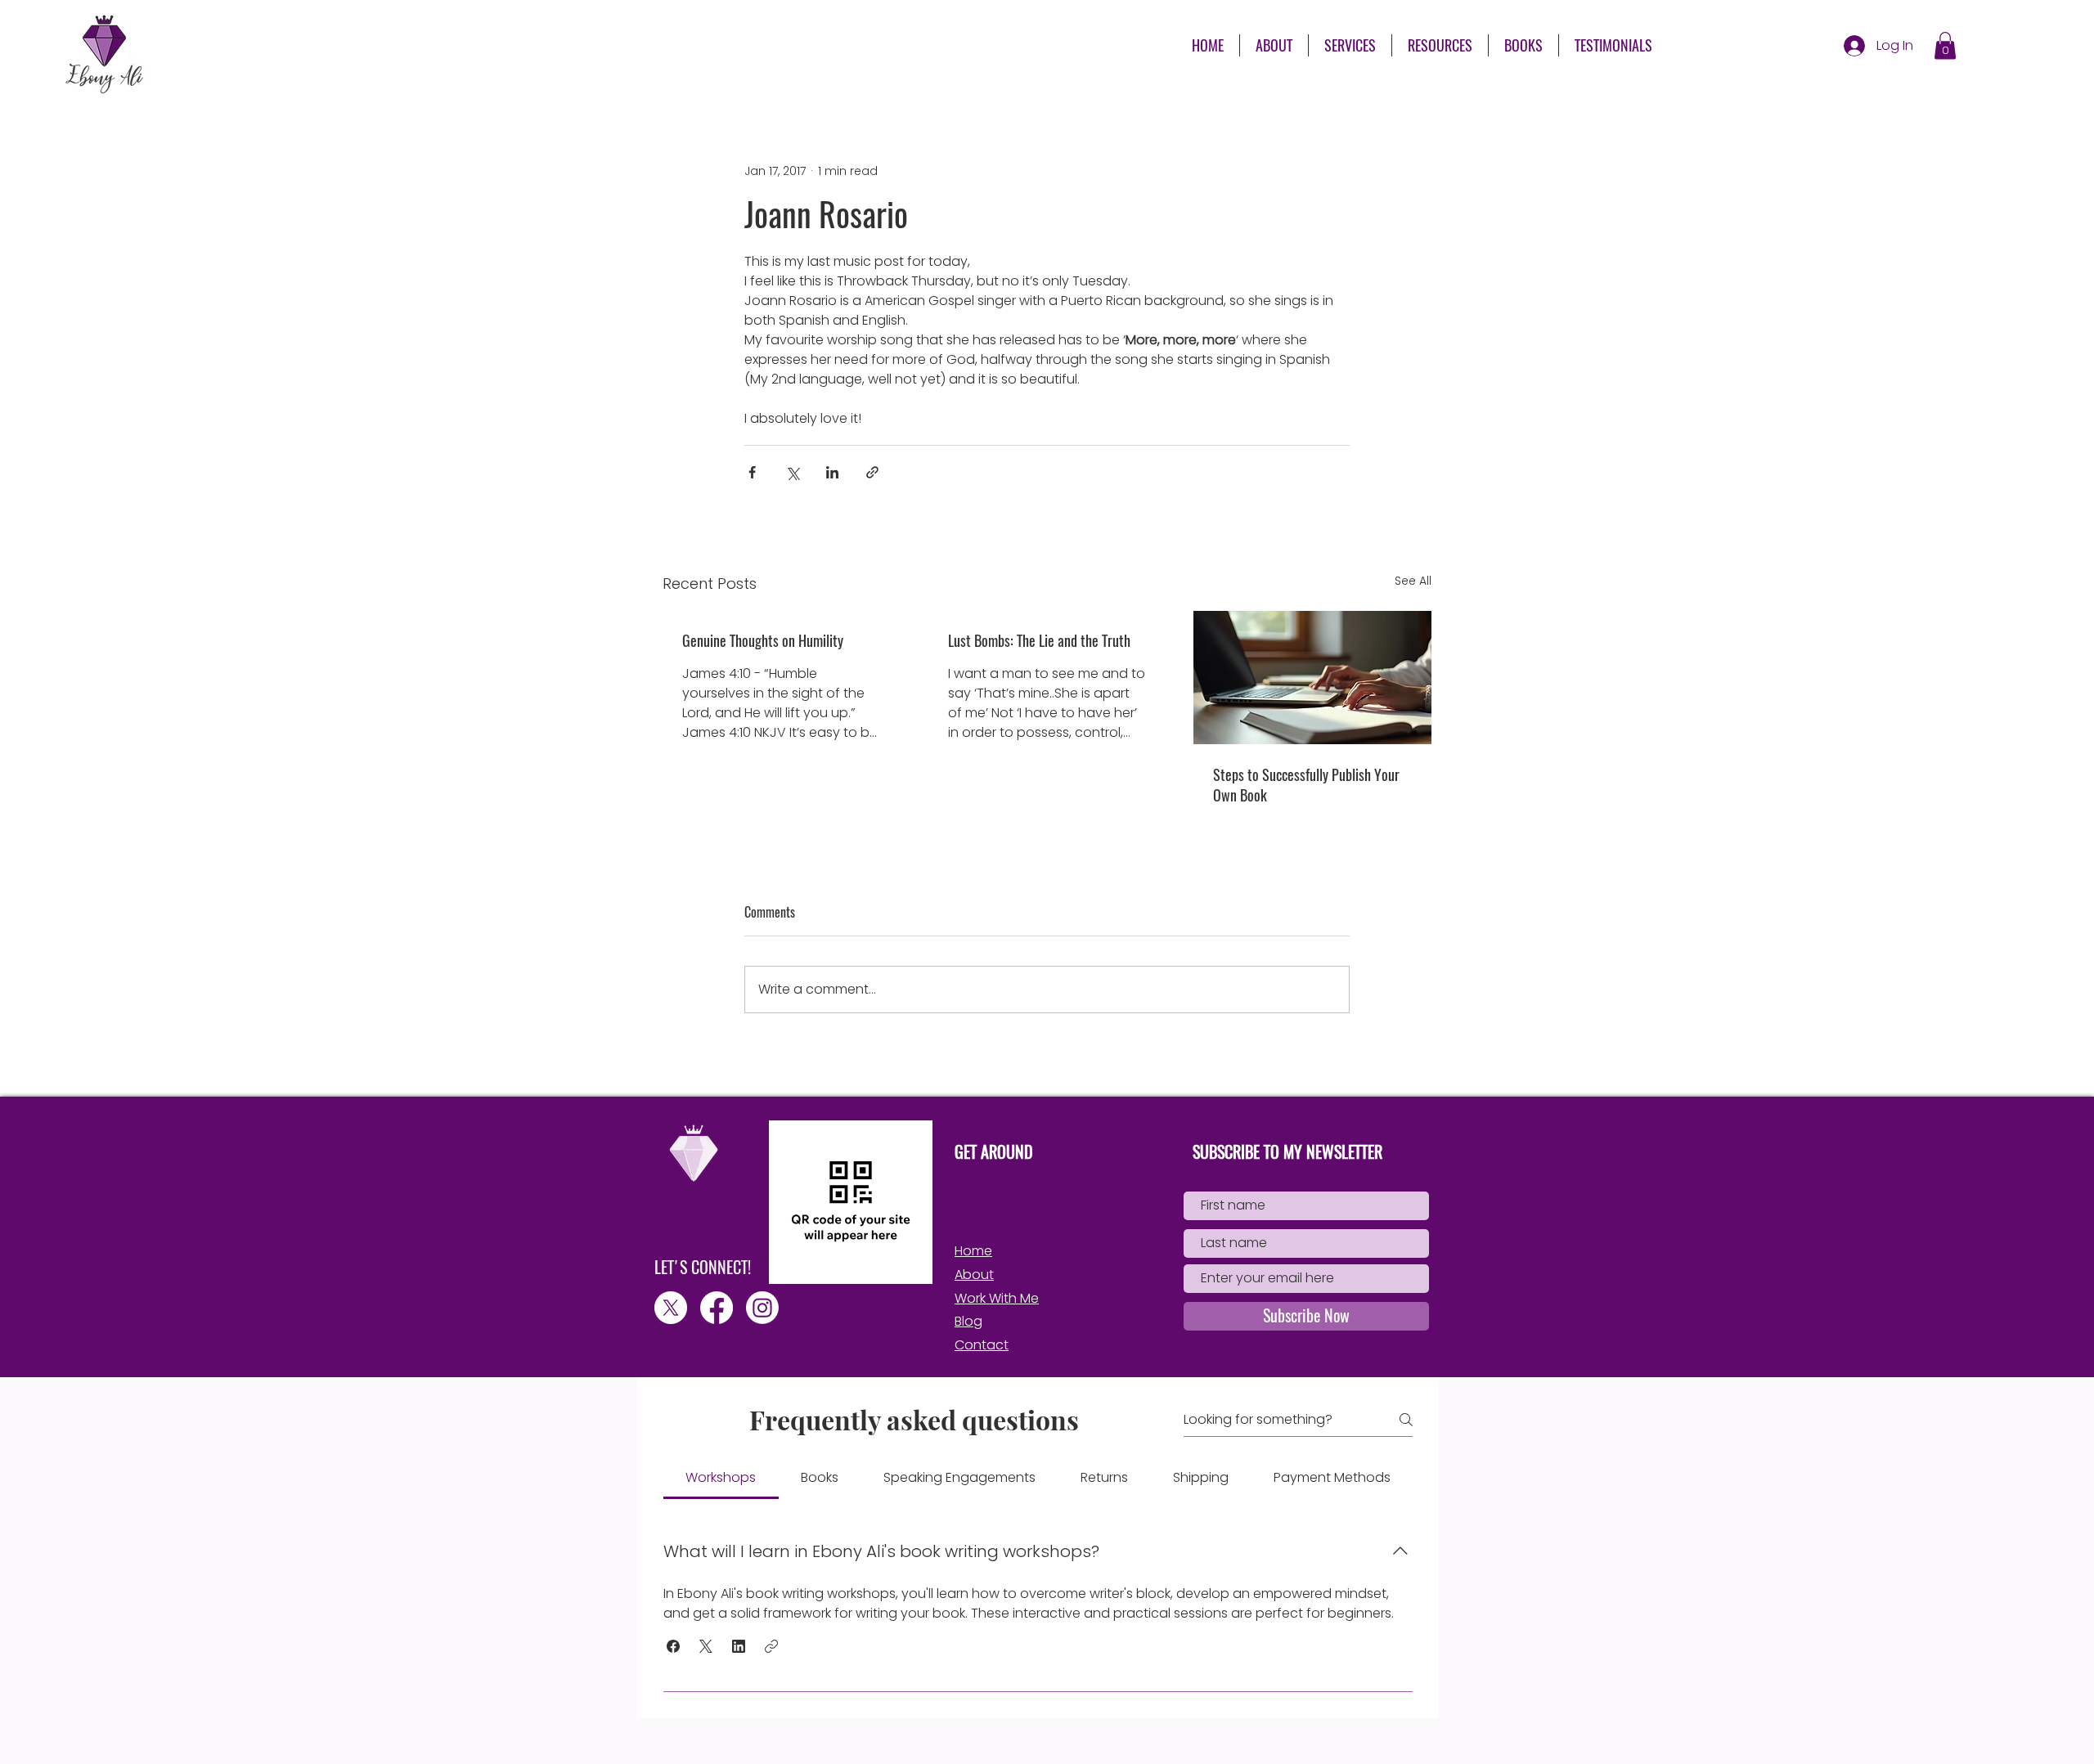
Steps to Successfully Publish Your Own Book (1306, 785)
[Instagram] (762, 1308)
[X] (671, 1308)
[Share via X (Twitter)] (792, 472)
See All (1413, 581)
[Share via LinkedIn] (832, 472)
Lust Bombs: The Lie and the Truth (1039, 641)
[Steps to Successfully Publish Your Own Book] (1312, 678)
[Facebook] (717, 1308)
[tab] (721, 1478)
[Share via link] (872, 472)
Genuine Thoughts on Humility (763, 641)
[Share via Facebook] (752, 472)
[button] (1440, 45)
